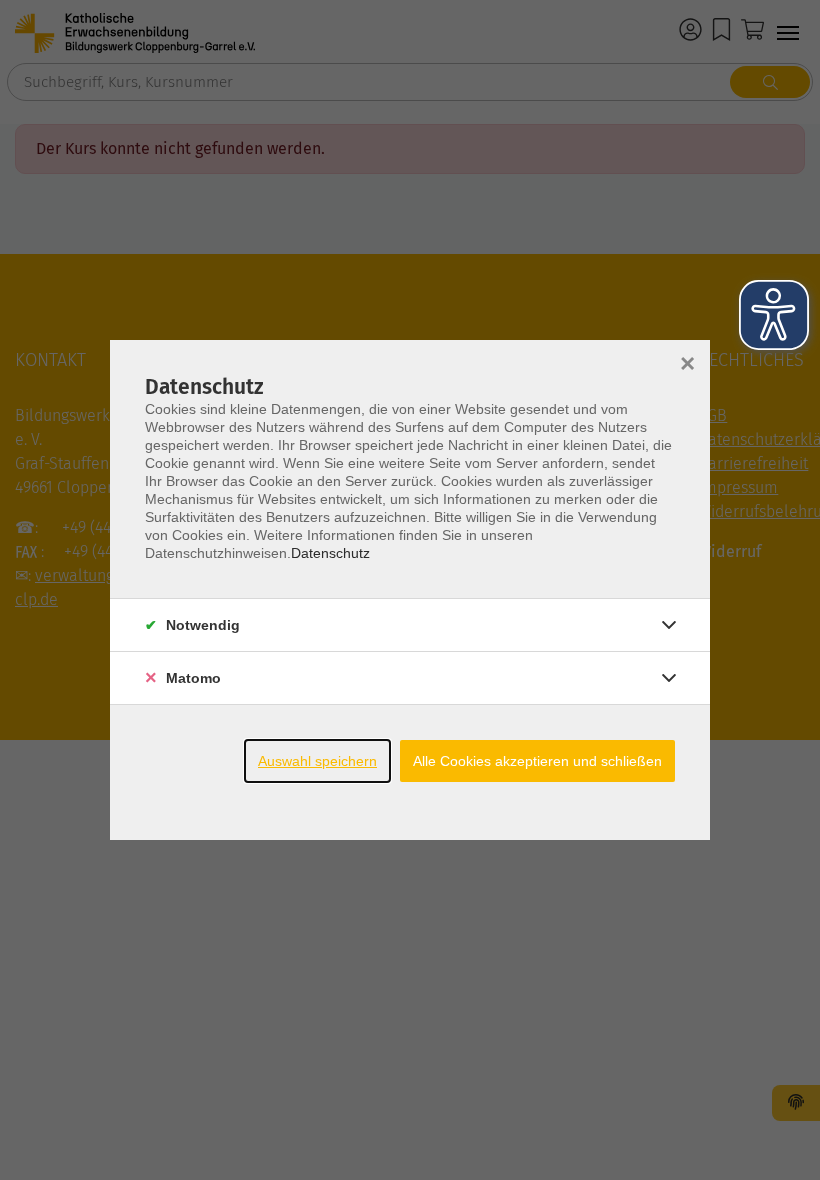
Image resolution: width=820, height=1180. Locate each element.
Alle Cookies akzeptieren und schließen (537, 761)
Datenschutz (330, 553)
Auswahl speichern (317, 761)
